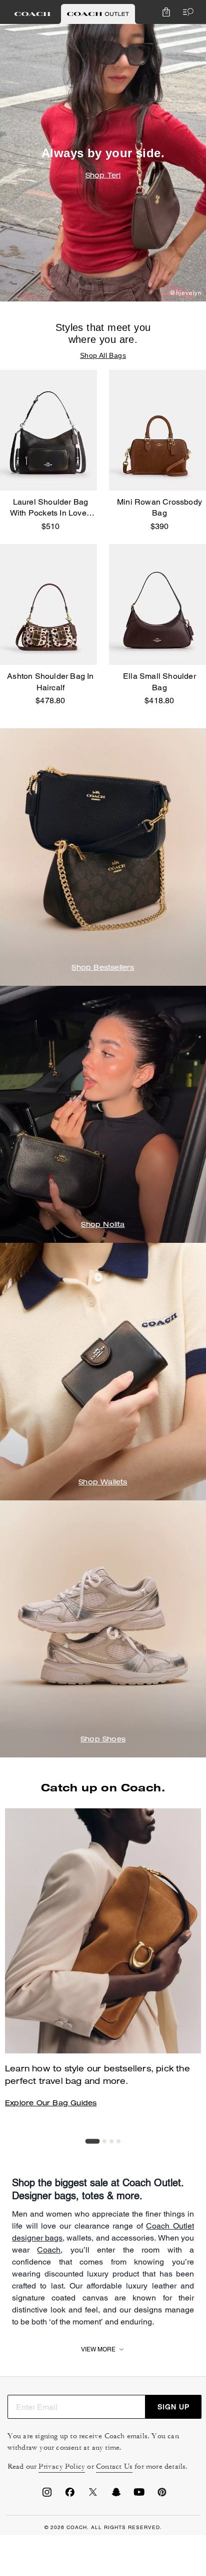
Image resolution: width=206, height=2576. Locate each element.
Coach (49, 2250)
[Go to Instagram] (47, 2495)
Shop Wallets (103, 1483)
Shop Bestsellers (103, 968)
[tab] (32, 14)
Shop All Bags (103, 355)
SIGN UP (173, 2407)
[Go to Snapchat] (116, 2495)
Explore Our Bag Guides (51, 2104)
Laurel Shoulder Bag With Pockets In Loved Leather (50, 508)
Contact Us (114, 2466)
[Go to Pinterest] (162, 2495)
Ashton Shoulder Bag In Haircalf (50, 682)
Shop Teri (103, 176)
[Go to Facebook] (70, 2495)
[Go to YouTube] (139, 2495)
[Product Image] (48, 430)
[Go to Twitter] (93, 2495)
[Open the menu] (186, 12)
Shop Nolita (103, 1225)
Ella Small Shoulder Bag (159, 682)
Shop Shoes (103, 1740)
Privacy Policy (62, 2466)
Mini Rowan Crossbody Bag (159, 507)
